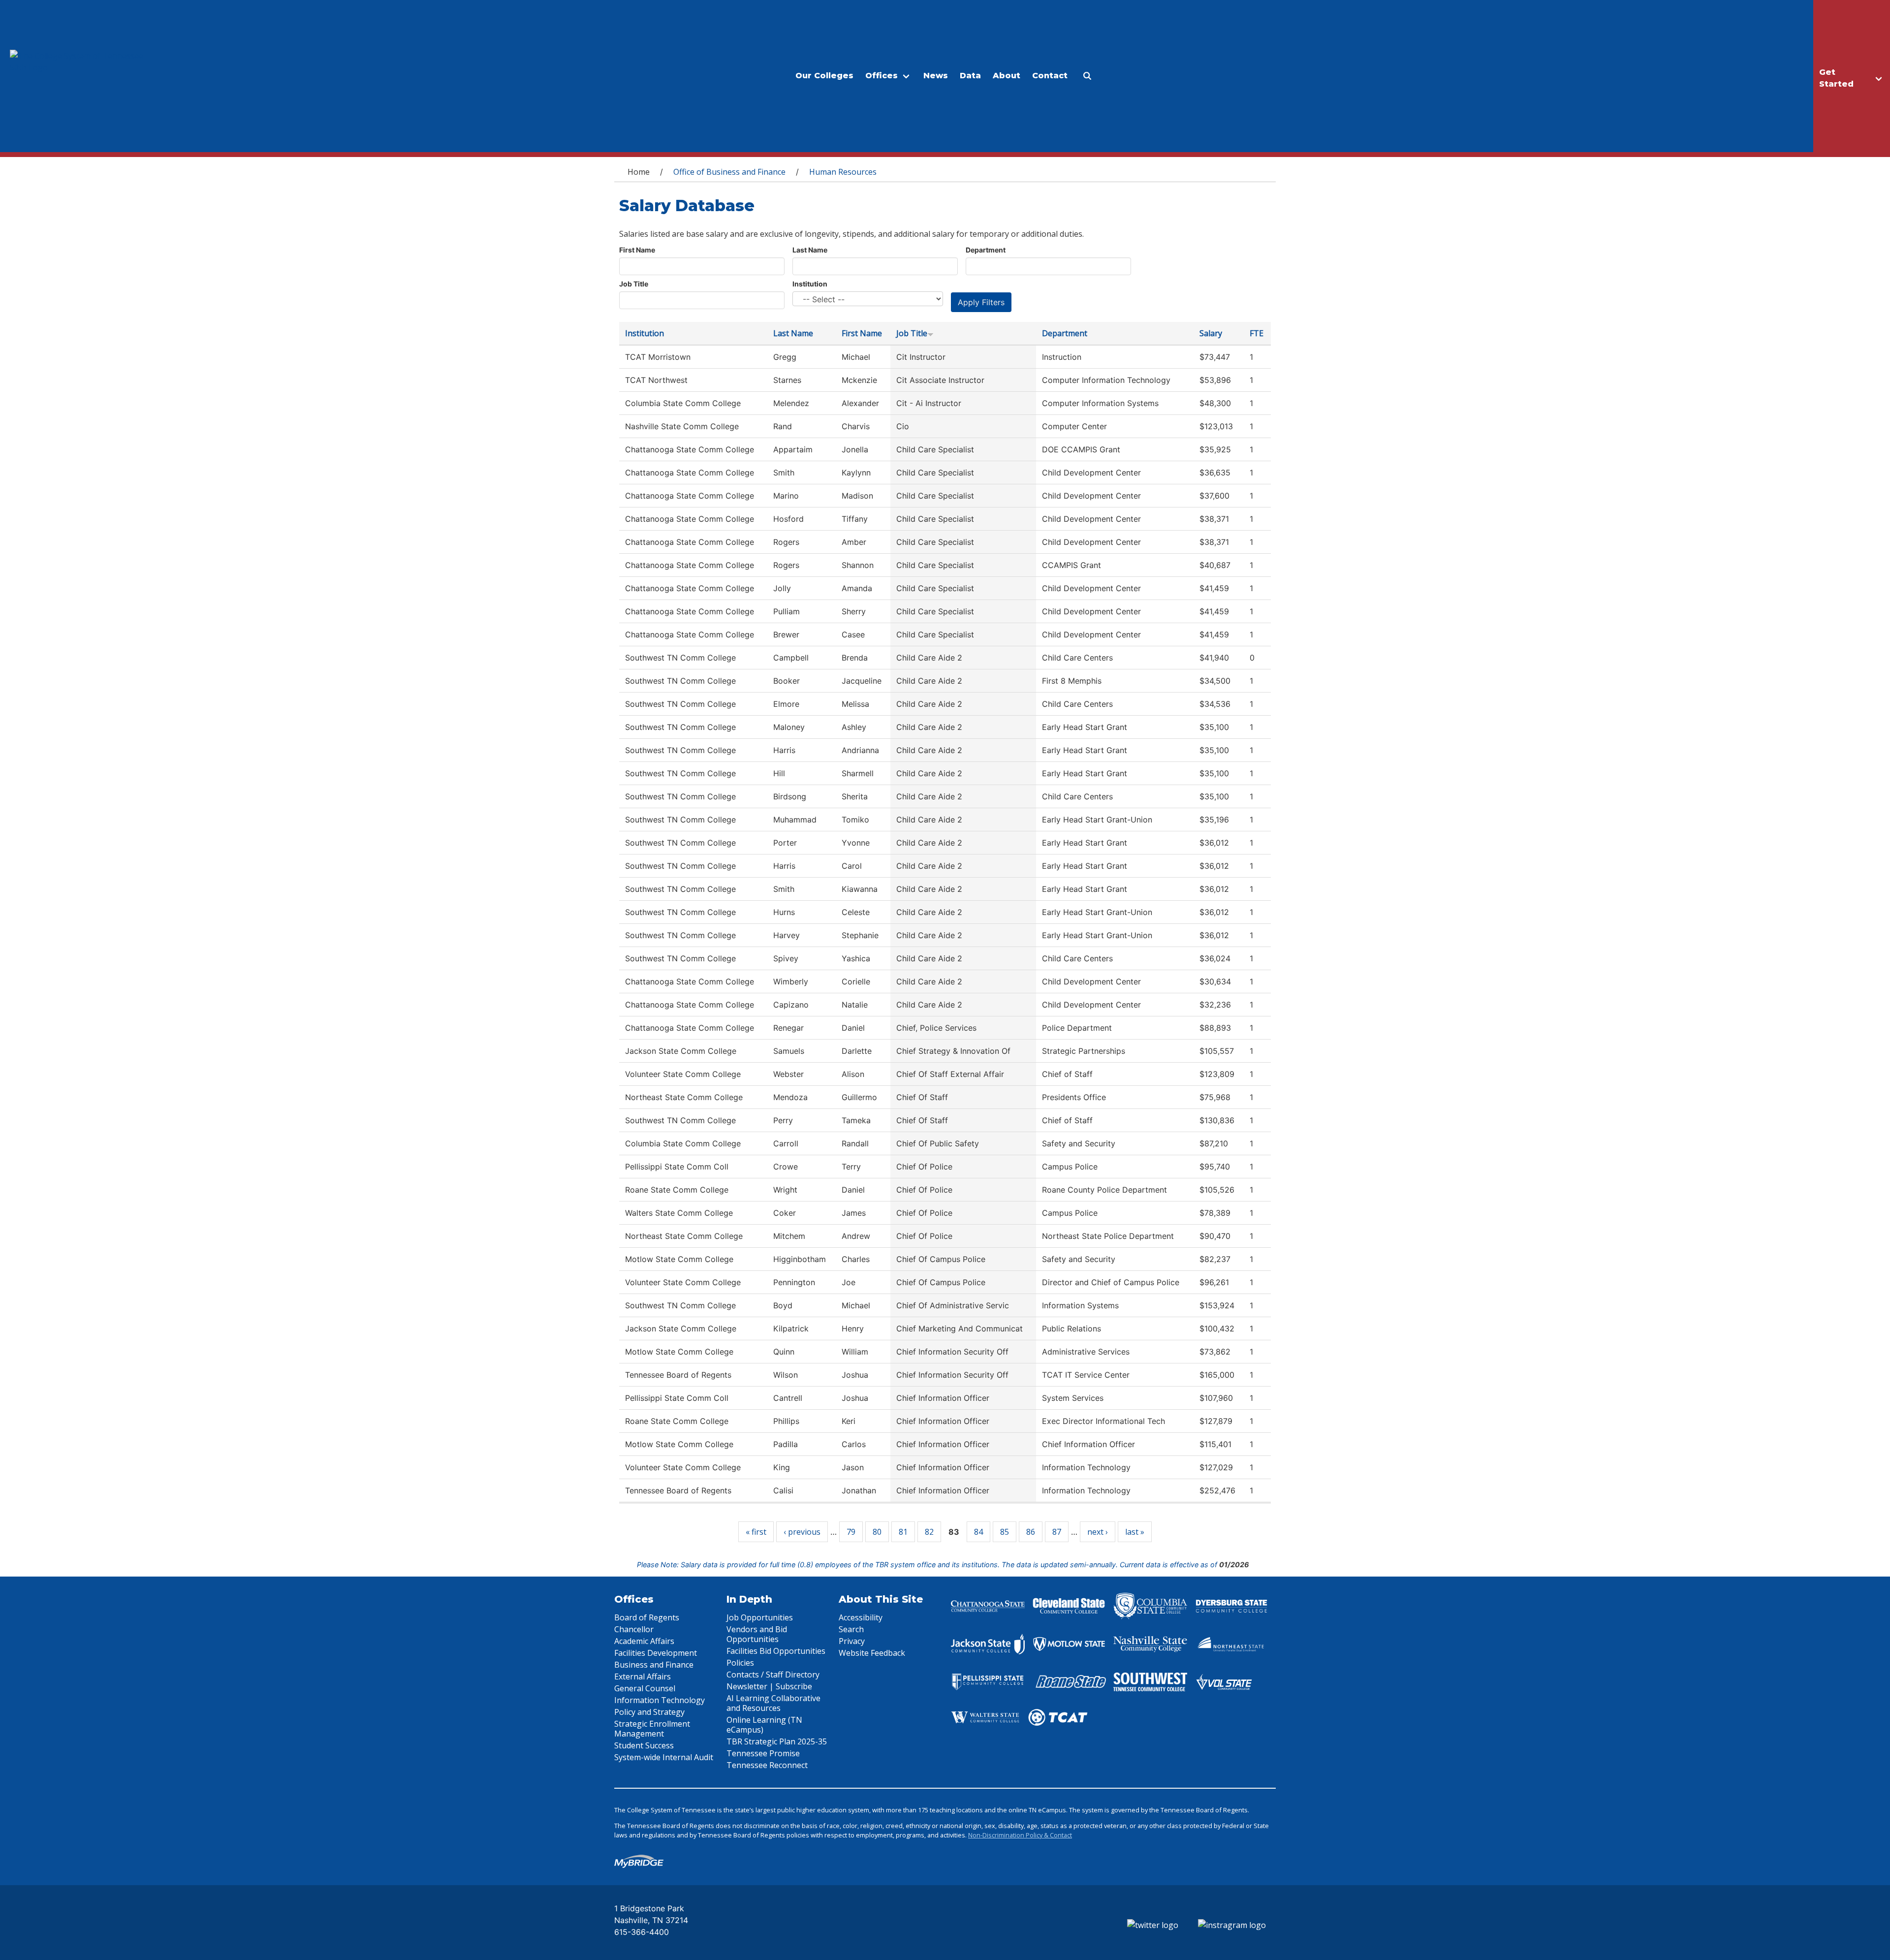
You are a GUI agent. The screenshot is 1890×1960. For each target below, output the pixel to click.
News (936, 76)
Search (851, 1629)
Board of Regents (647, 1617)
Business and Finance (654, 1665)
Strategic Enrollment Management (652, 1729)
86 (1031, 1532)
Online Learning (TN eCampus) (764, 1725)
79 (851, 1532)
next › (1098, 1532)
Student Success (644, 1745)
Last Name (810, 250)
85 (1005, 1532)
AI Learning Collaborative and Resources (773, 1703)
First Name (637, 250)
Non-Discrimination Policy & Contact (1020, 1835)
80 (877, 1532)
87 (1057, 1532)
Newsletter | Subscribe (769, 1686)
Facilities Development (656, 1653)
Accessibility (861, 1617)
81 (903, 1532)
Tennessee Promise (763, 1753)
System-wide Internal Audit (664, 1757)
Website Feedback (872, 1653)
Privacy (852, 1641)
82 (929, 1532)
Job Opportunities (760, 1617)
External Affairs (643, 1676)
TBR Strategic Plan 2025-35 (777, 1741)
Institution (810, 284)
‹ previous (802, 1532)
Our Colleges (824, 76)
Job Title (634, 284)
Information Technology (660, 1700)
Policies (740, 1663)
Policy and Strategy (649, 1712)
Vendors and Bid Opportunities (757, 1634)
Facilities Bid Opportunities (776, 1651)
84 (978, 1532)
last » (1135, 1532)
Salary (1211, 333)
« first (756, 1532)
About (1007, 76)
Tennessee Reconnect (767, 1765)
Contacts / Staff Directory (773, 1675)
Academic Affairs (644, 1641)
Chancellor (634, 1629)
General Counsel (645, 1688)
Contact (1050, 76)
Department (986, 250)
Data (970, 76)
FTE (1257, 333)
